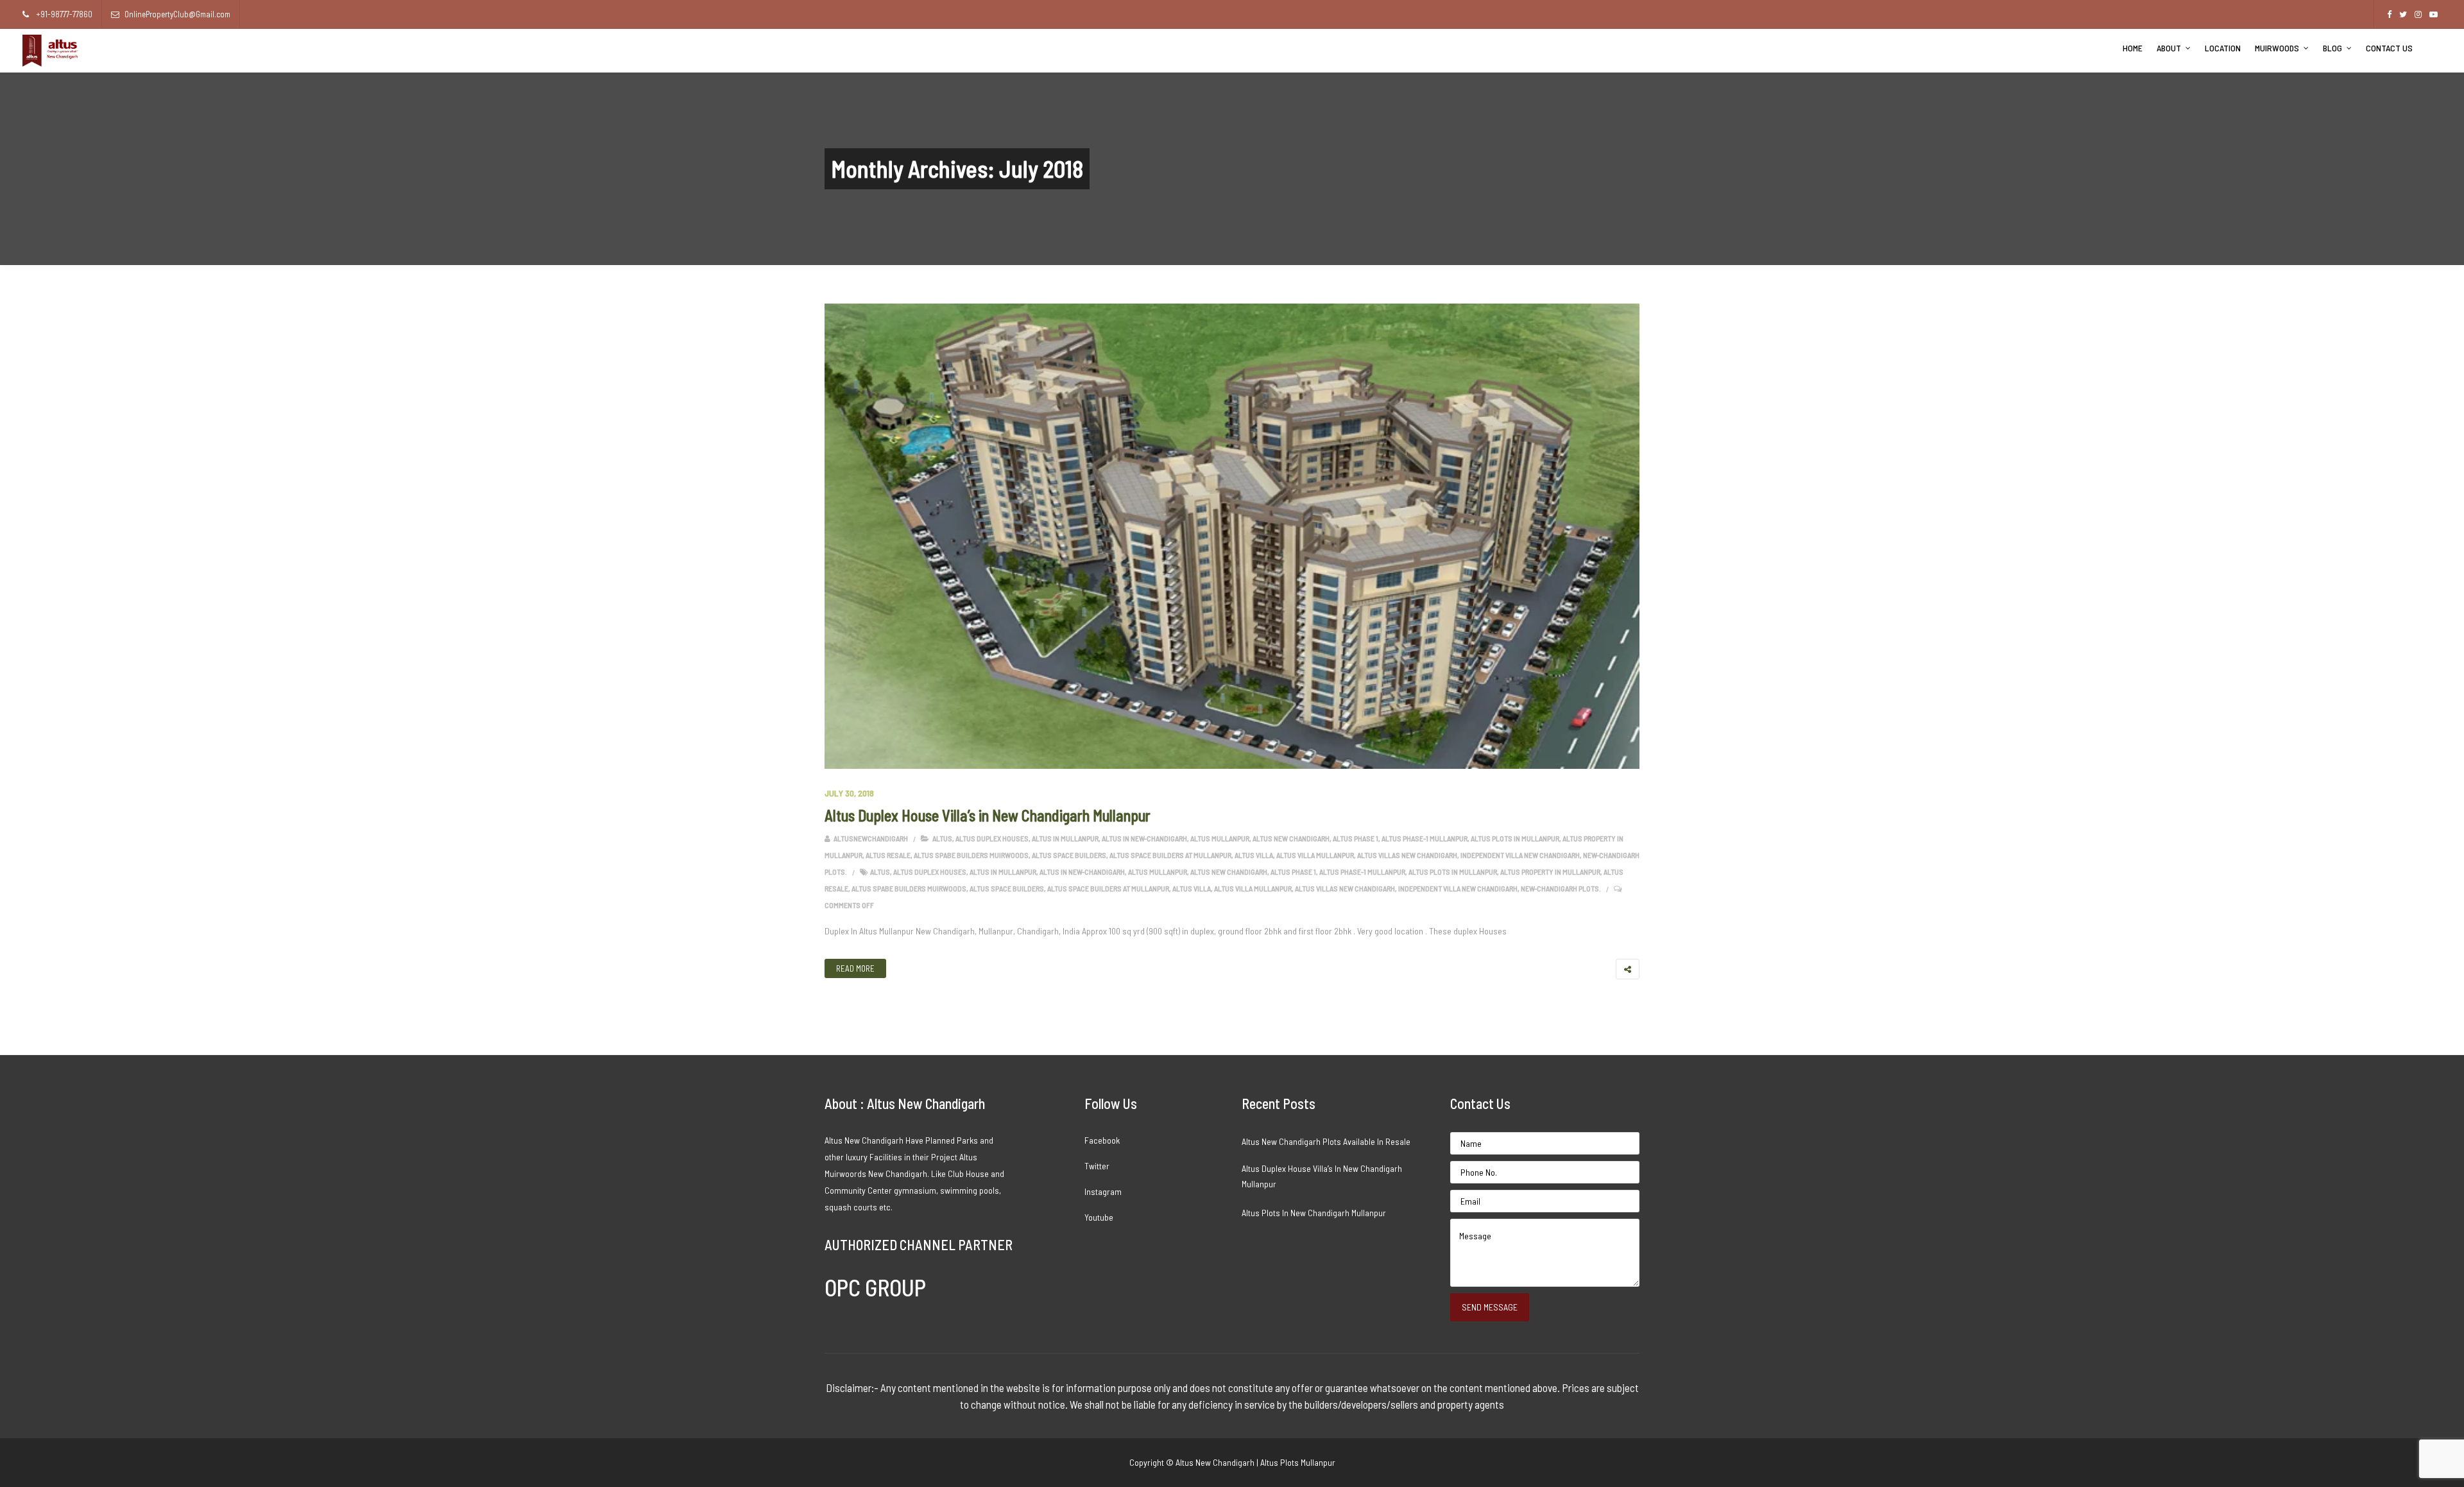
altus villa (1254, 855)
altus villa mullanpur (1315, 855)
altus (942, 838)
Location (2223, 48)
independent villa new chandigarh (1520, 855)
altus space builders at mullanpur (1170, 855)
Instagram (1103, 1191)
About (2169, 48)
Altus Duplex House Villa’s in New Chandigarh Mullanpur (988, 815)
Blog (2332, 48)
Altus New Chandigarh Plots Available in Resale (1326, 1141)
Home (2133, 48)
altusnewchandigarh (870, 838)
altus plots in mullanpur (1515, 838)
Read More (855, 968)
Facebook (1102, 1140)
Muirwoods (2277, 48)
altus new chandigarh (1291, 838)
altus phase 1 (1356, 838)
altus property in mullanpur (1550, 872)
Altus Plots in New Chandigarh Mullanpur (1314, 1213)
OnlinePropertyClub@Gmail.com (177, 14)
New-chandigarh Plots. (1561, 888)
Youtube (1099, 1217)
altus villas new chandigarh (1407, 855)
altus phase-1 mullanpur (1425, 838)
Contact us (2389, 48)
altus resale (888, 855)
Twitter (1097, 1166)
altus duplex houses (992, 838)
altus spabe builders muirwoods (971, 855)
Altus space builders (1069, 855)
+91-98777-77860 (63, 14)
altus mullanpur (1220, 838)
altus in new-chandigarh (1144, 838)
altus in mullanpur (1065, 838)
